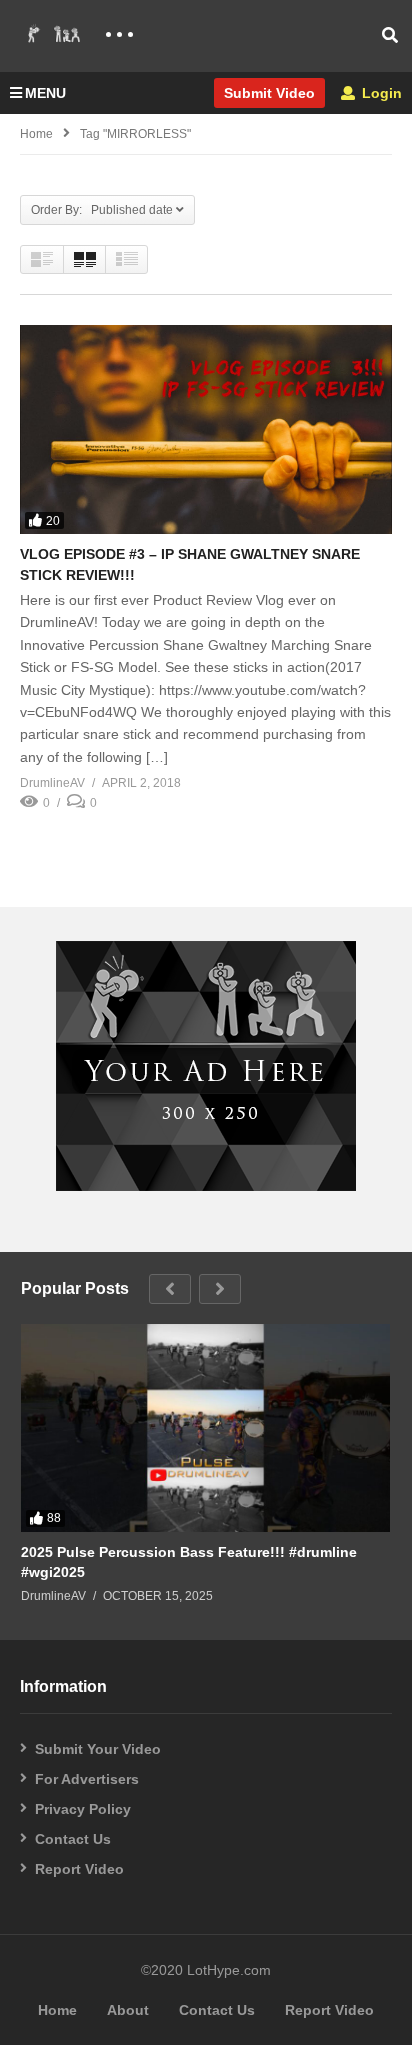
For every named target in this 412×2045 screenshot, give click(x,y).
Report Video (79, 1869)
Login (380, 93)
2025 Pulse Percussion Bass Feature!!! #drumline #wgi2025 (189, 1562)
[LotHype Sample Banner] (206, 1186)
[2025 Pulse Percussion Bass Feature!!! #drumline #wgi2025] (205, 1428)
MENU (45, 93)
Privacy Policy (83, 1809)
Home (36, 134)
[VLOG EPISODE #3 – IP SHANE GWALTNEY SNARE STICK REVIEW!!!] (206, 429)
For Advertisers (87, 1779)
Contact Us (73, 1839)
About (128, 2010)
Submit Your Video (98, 1749)
